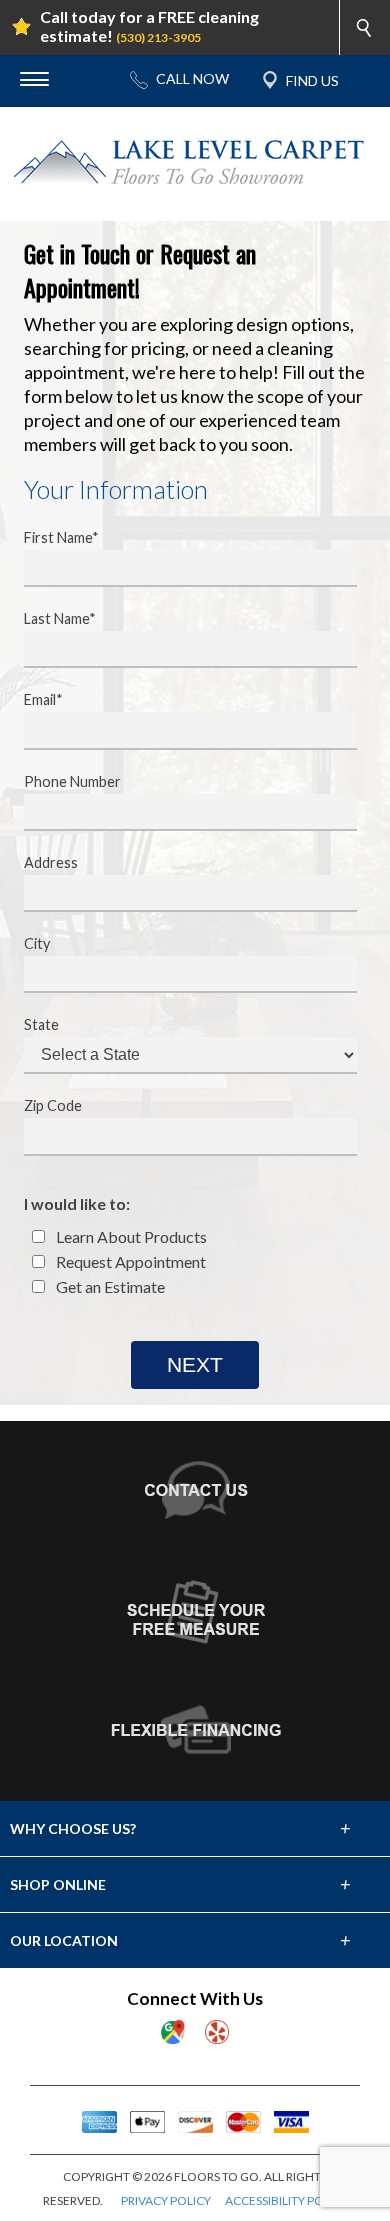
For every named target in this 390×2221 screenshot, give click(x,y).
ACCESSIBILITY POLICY (286, 2200)
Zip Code (53, 1105)
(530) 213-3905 (158, 37)
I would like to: (77, 1203)
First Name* (61, 537)
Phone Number (72, 781)
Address (51, 862)
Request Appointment (129, 1261)
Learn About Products (130, 1236)
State (41, 1024)
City (37, 943)
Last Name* (60, 618)
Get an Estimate (109, 1286)
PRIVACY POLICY (166, 2200)
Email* (43, 699)
